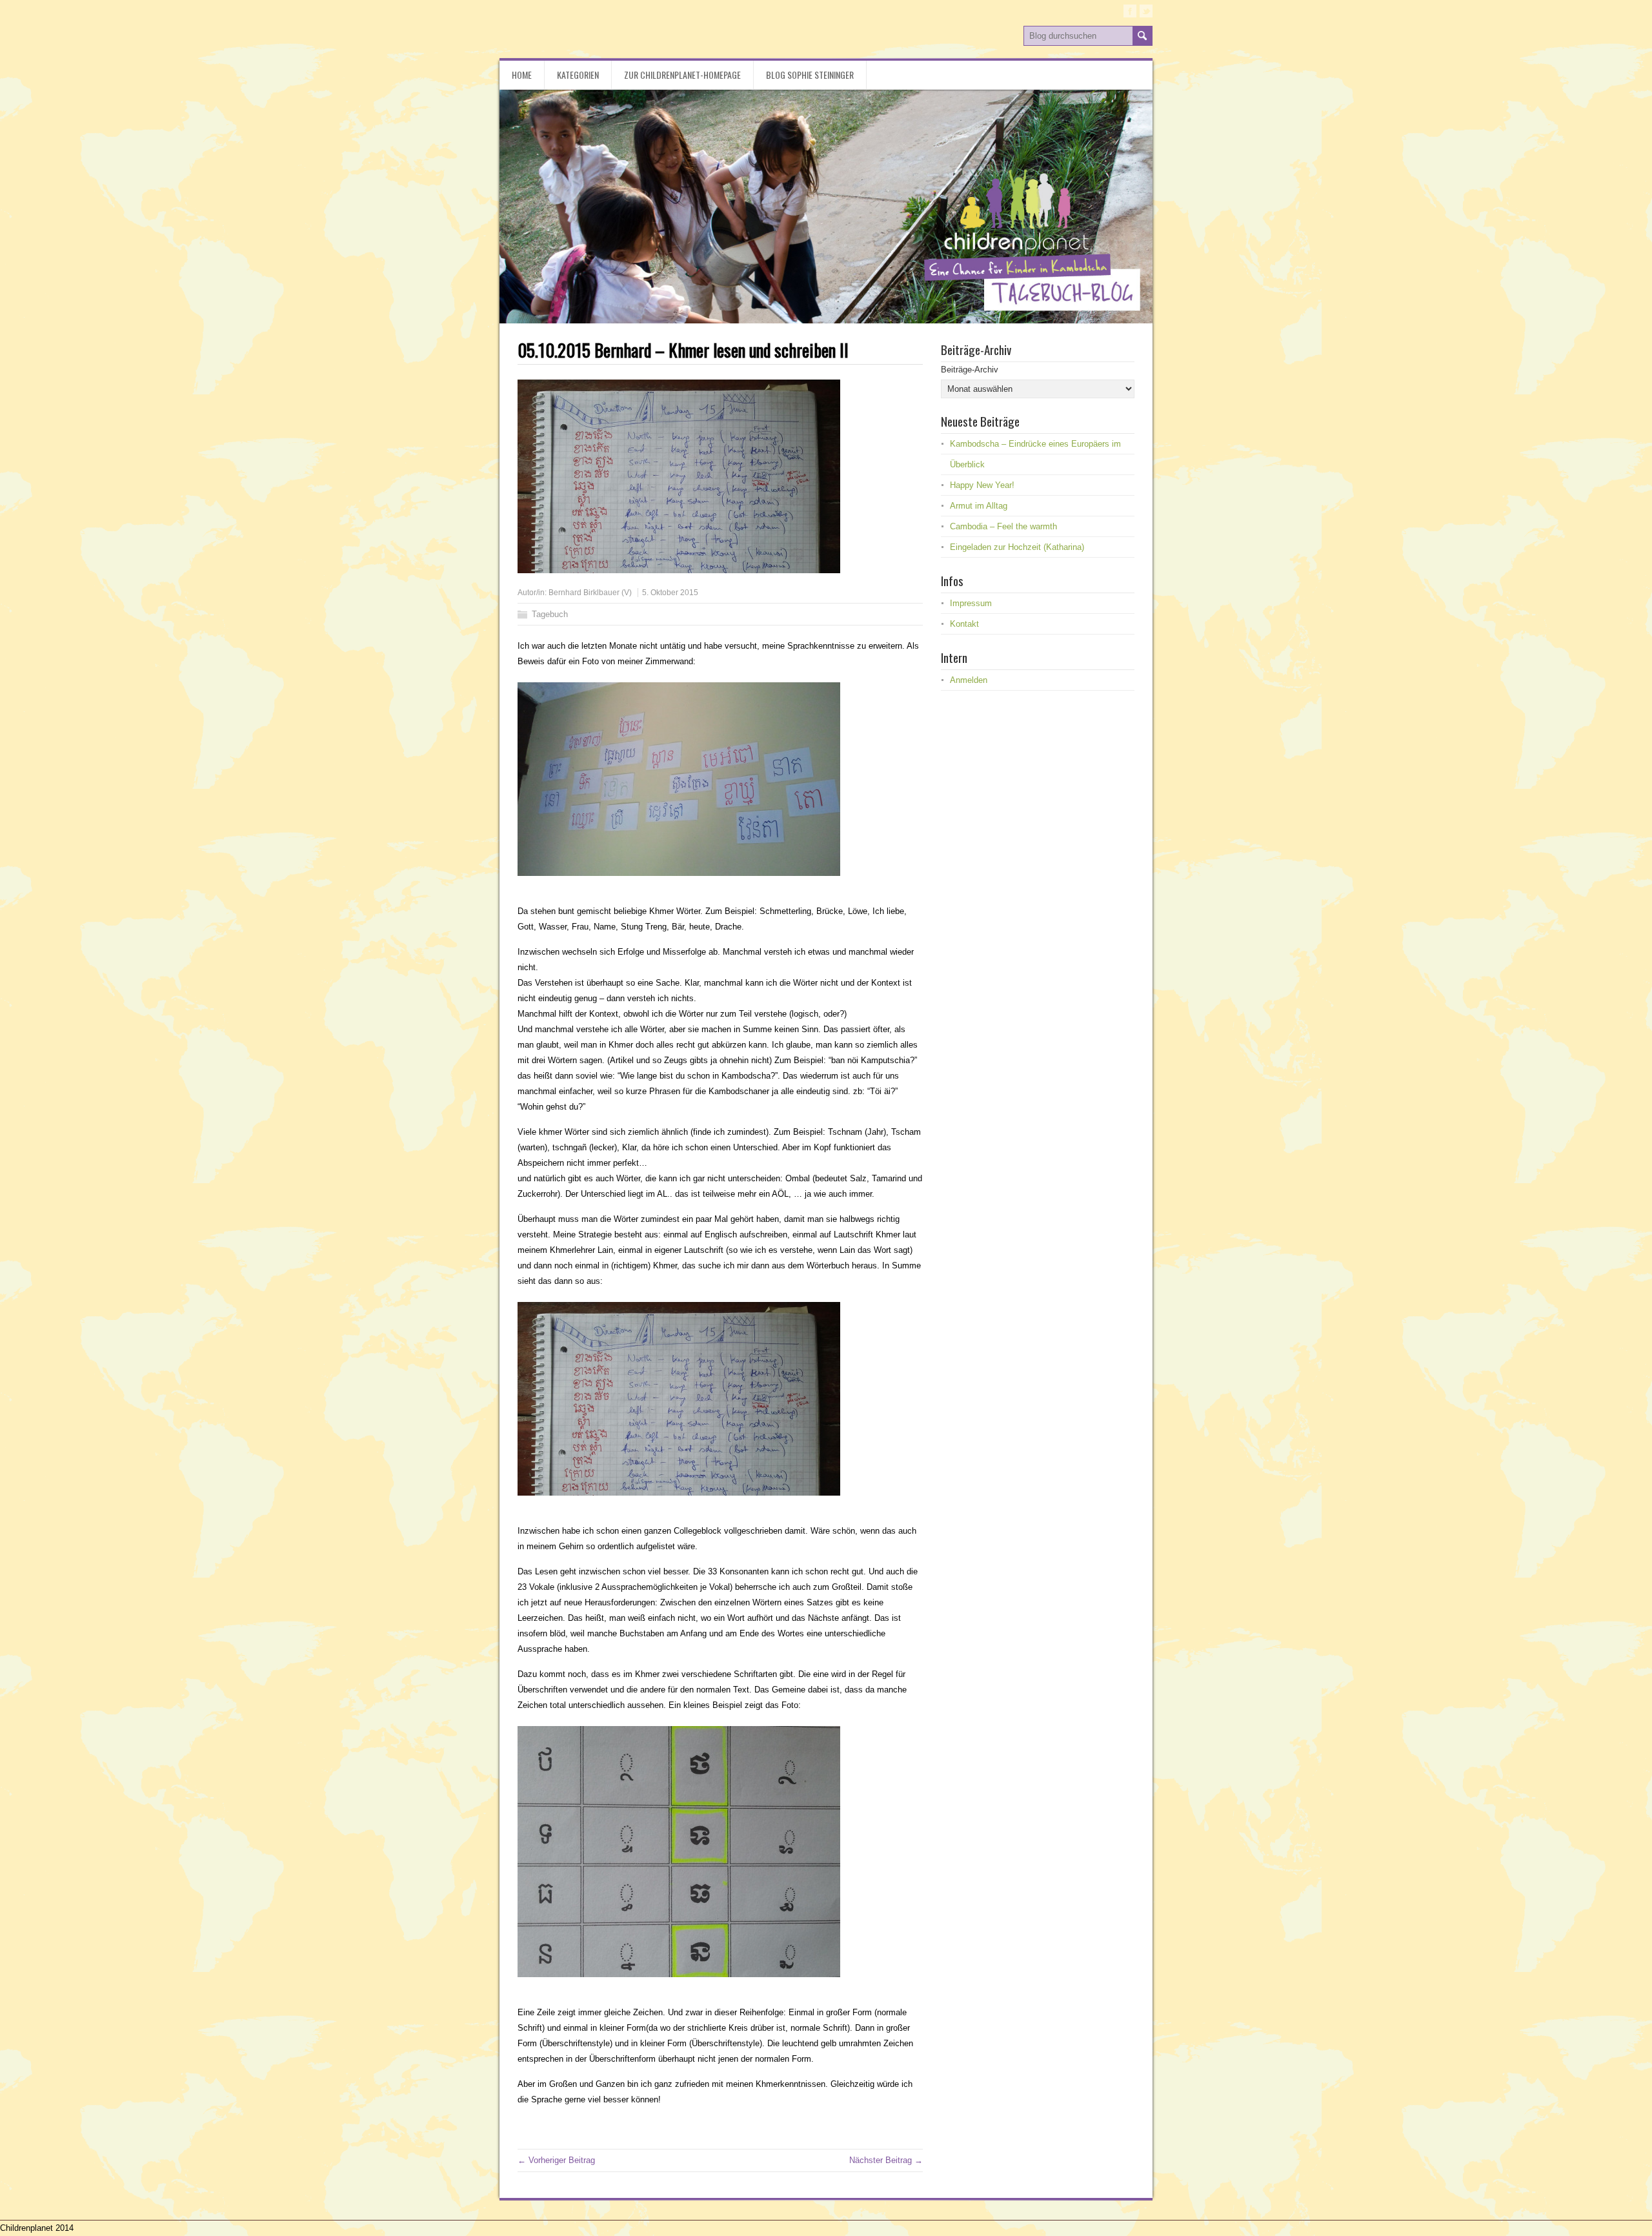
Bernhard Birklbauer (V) (590, 593)
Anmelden (969, 680)
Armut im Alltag (979, 506)
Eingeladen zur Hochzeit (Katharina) (1017, 547)
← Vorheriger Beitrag (556, 2160)
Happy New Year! (982, 485)
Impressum (971, 603)
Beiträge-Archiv (970, 370)
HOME (522, 75)
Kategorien (578, 75)
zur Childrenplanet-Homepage (682, 75)
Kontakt (964, 624)
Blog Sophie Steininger (810, 75)
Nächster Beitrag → (886, 2160)
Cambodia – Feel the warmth (1003, 526)
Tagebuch (550, 614)
